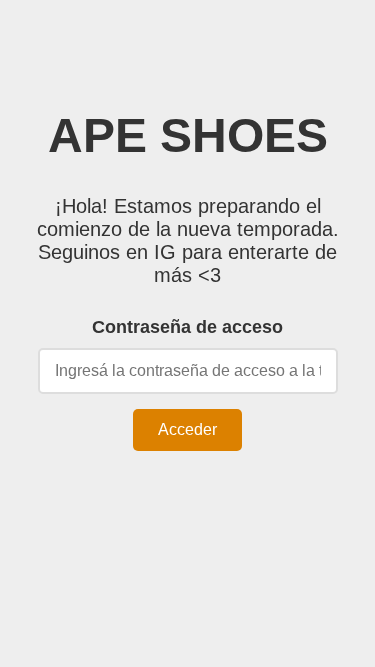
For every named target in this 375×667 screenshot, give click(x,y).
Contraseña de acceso (187, 327)
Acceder (187, 429)
